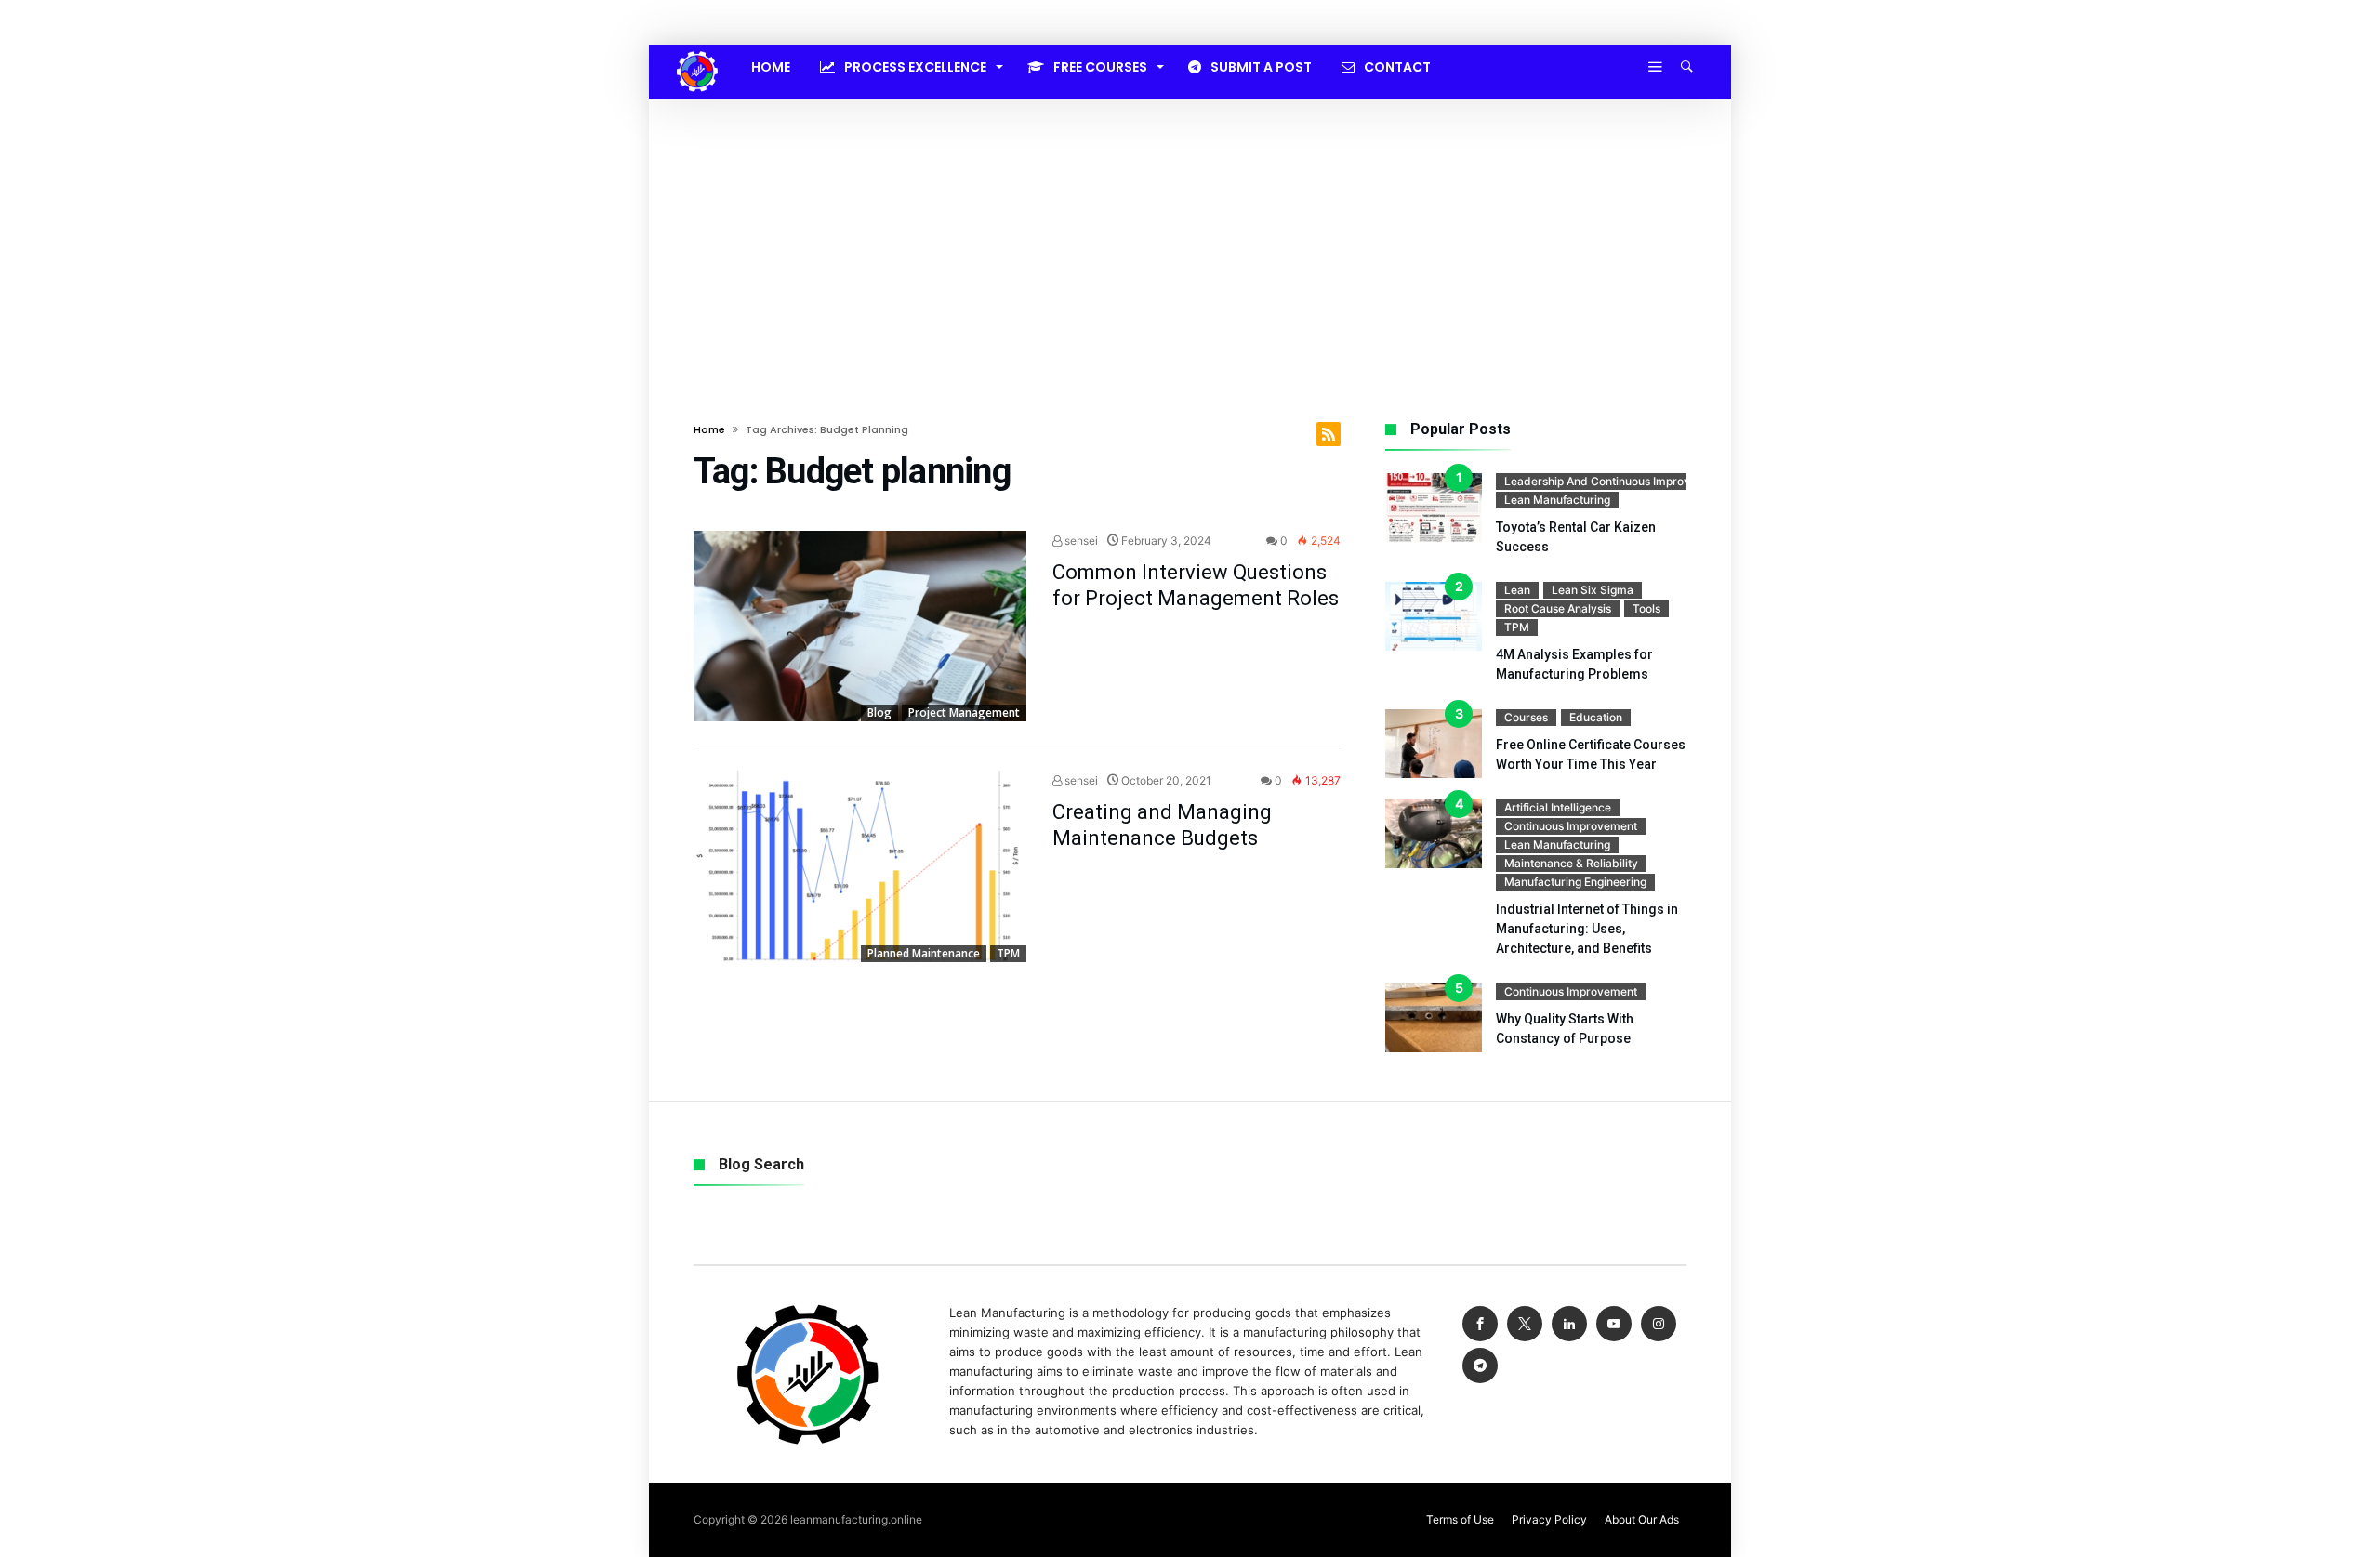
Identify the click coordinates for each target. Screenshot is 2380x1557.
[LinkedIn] (1569, 1324)
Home (709, 429)
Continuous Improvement (1571, 826)
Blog (879, 713)
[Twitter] (1525, 1324)
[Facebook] (1480, 1324)
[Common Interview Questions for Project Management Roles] (860, 627)
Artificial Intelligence (1558, 807)
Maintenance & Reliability (1571, 863)
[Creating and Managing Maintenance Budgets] (860, 866)
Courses (1526, 717)
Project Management (964, 713)
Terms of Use (1460, 1519)
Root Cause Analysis (1558, 608)
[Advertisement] (1190, 238)
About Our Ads (1642, 1519)
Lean (1517, 590)
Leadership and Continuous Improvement (1614, 481)
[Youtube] (1614, 1324)
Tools (1646, 608)
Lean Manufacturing (1557, 500)
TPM (1008, 953)
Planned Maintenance (924, 953)
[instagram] (1659, 1324)
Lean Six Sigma (1593, 590)
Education (1596, 717)
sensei (1080, 541)
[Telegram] (1480, 1366)
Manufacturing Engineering (1575, 882)
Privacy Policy (1549, 1519)
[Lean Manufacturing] (697, 51)
